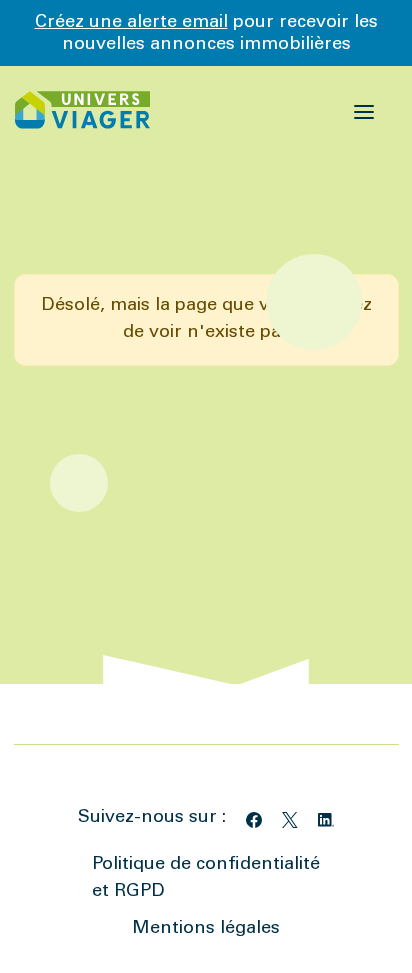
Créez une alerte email (131, 23)
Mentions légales (206, 929)
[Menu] (364, 110)
